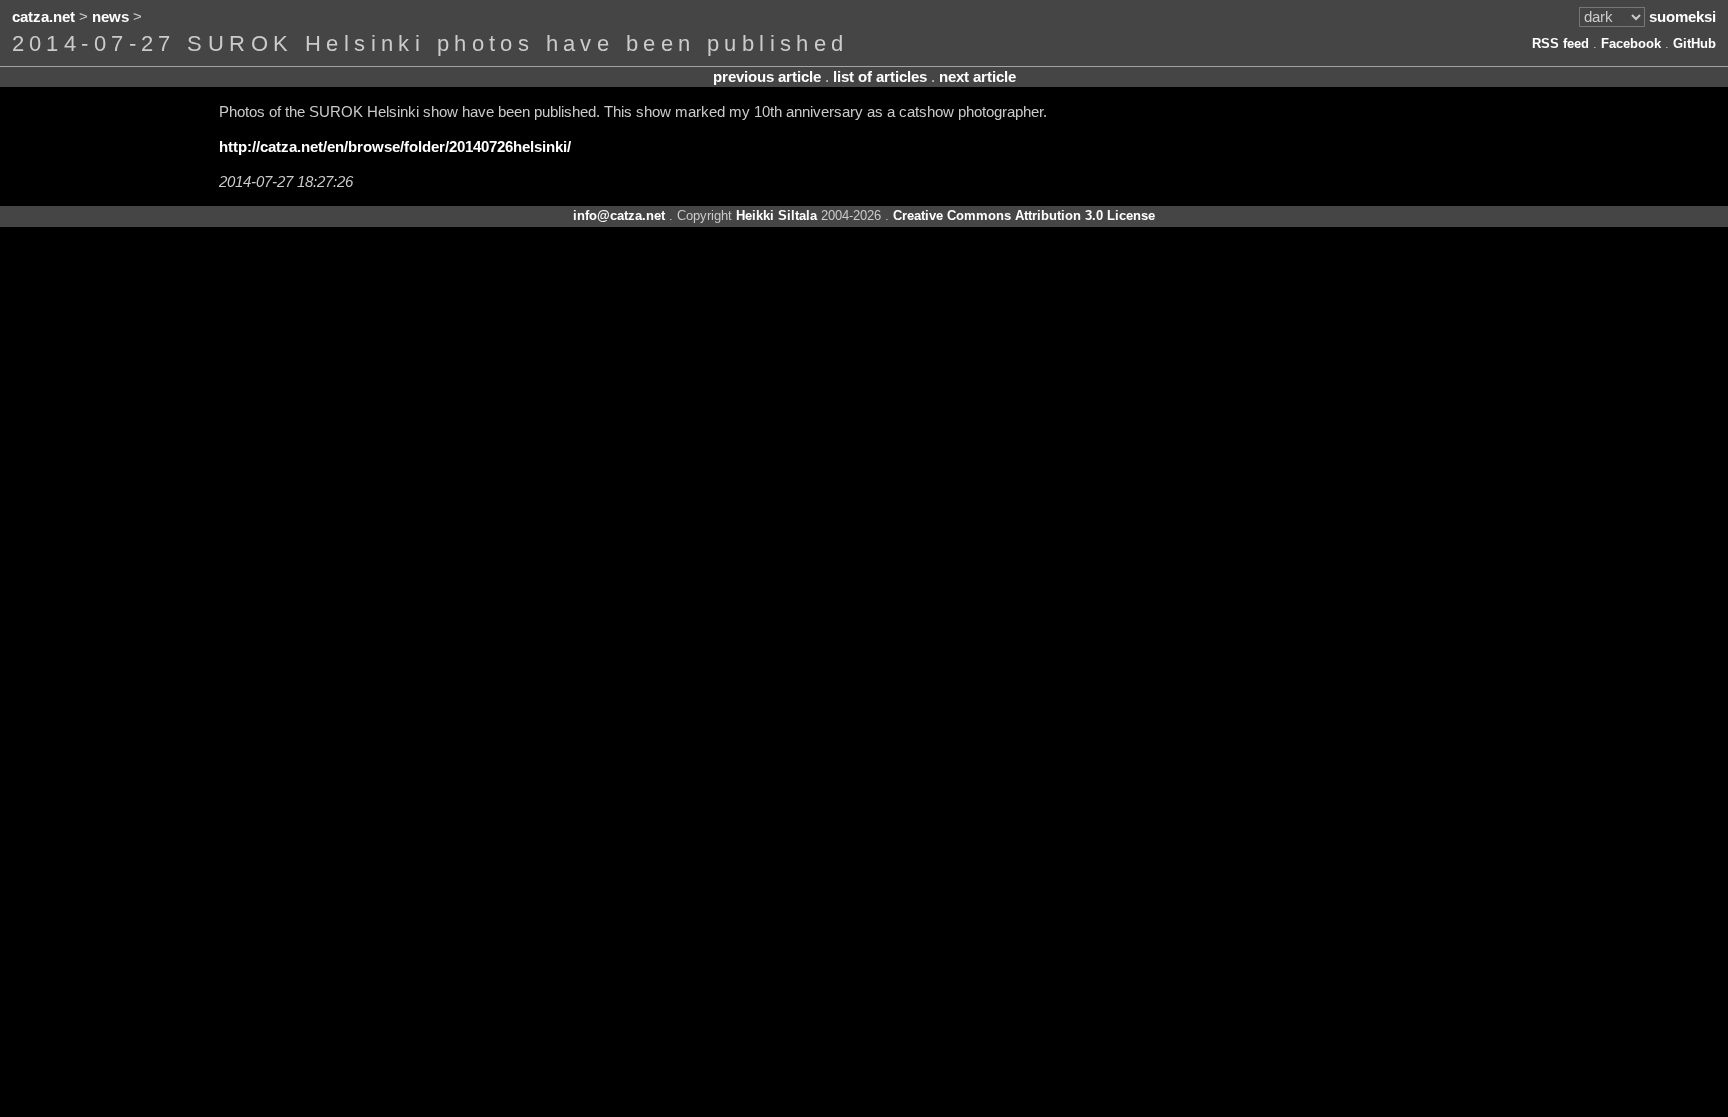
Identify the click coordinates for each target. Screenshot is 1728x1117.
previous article (767, 77)
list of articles (880, 77)
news (110, 17)
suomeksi (1682, 17)
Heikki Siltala (776, 215)
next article (977, 77)
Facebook (1631, 43)
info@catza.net (619, 215)
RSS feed (1560, 43)
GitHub (1694, 43)
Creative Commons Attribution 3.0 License (1024, 215)
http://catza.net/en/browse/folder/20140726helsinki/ (395, 147)
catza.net (43, 17)
